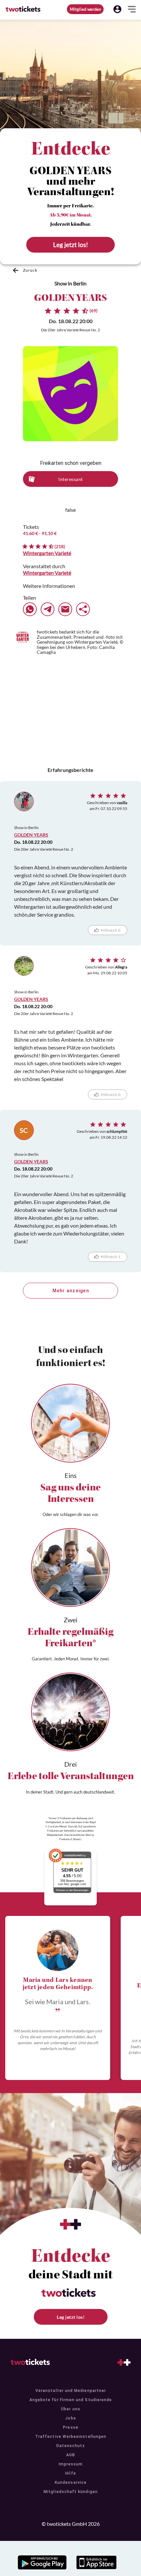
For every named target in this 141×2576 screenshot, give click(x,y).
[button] (117, 9)
